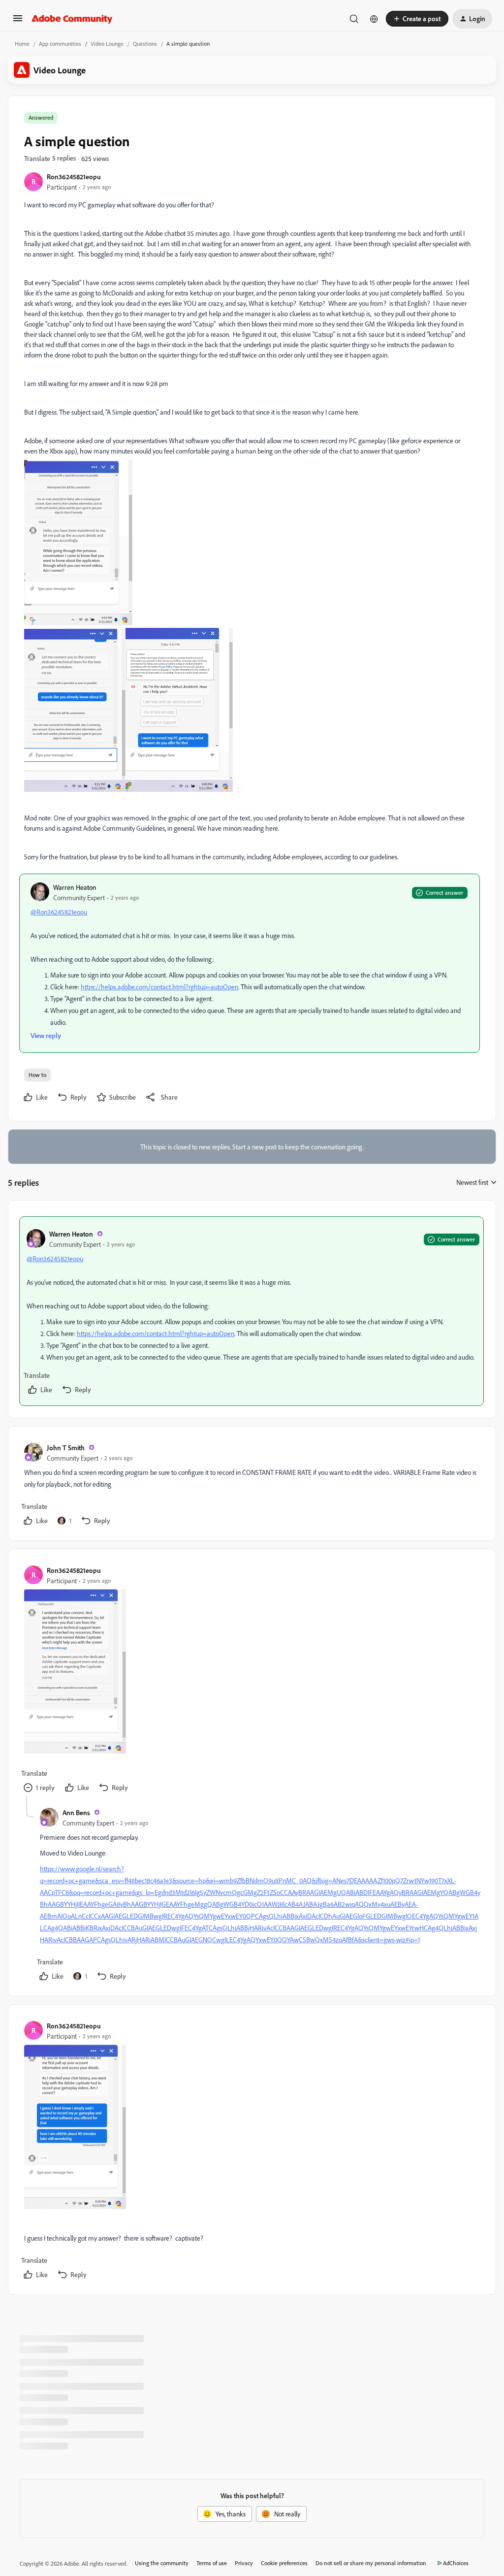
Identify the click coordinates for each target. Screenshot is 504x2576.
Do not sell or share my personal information (371, 2563)
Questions (145, 44)
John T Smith (66, 1448)
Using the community (162, 2563)
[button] (18, 21)
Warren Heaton (75, 887)
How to (37, 1075)
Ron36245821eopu (74, 177)
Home (22, 44)
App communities (60, 44)
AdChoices (456, 2563)
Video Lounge (107, 44)
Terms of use (212, 2563)
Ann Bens (76, 1812)
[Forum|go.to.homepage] (72, 19)
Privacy (244, 2563)
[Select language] (374, 19)
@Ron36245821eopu (59, 912)
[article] (252, 1311)
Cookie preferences (284, 2563)
